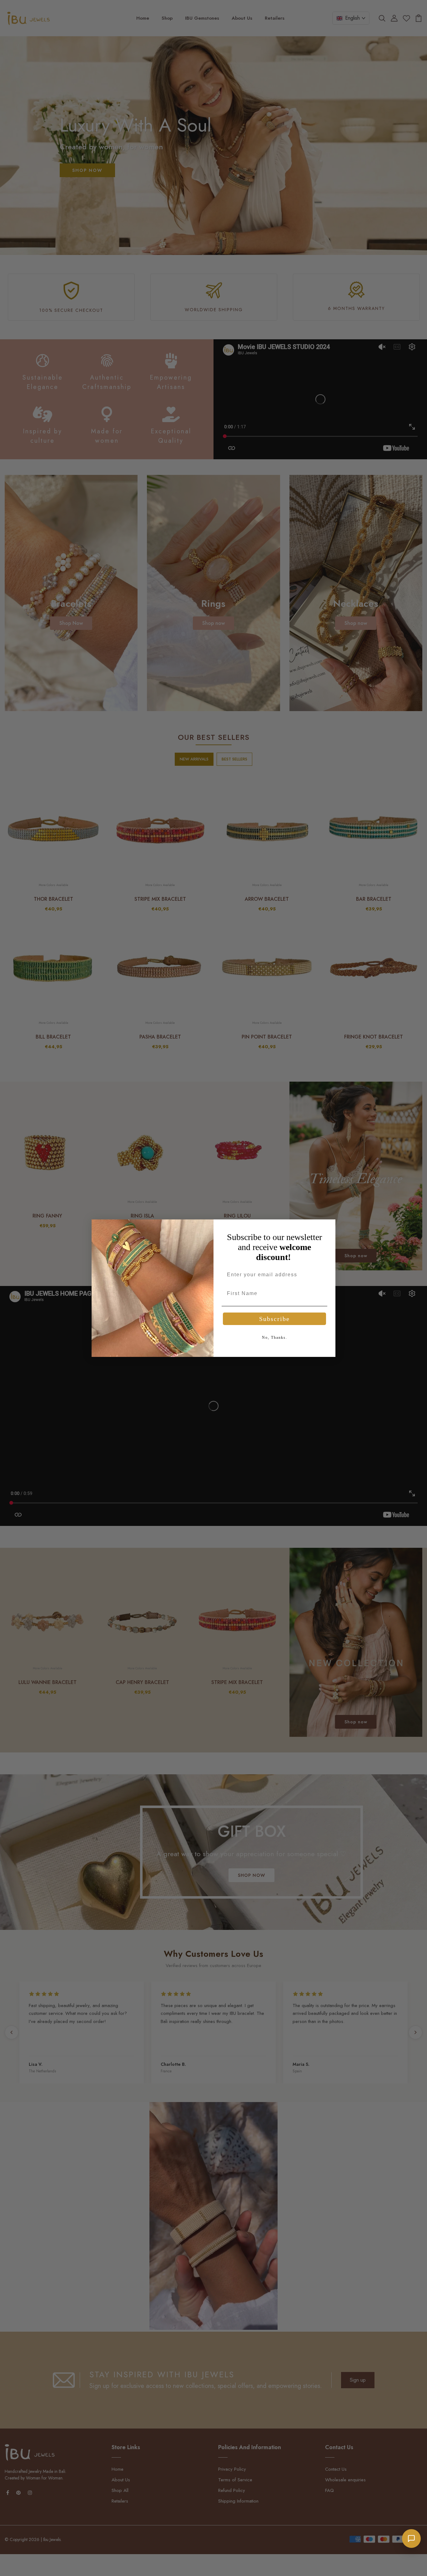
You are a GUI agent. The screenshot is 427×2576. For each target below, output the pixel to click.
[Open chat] (411, 2539)
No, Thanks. (275, 1338)
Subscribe (274, 1319)
